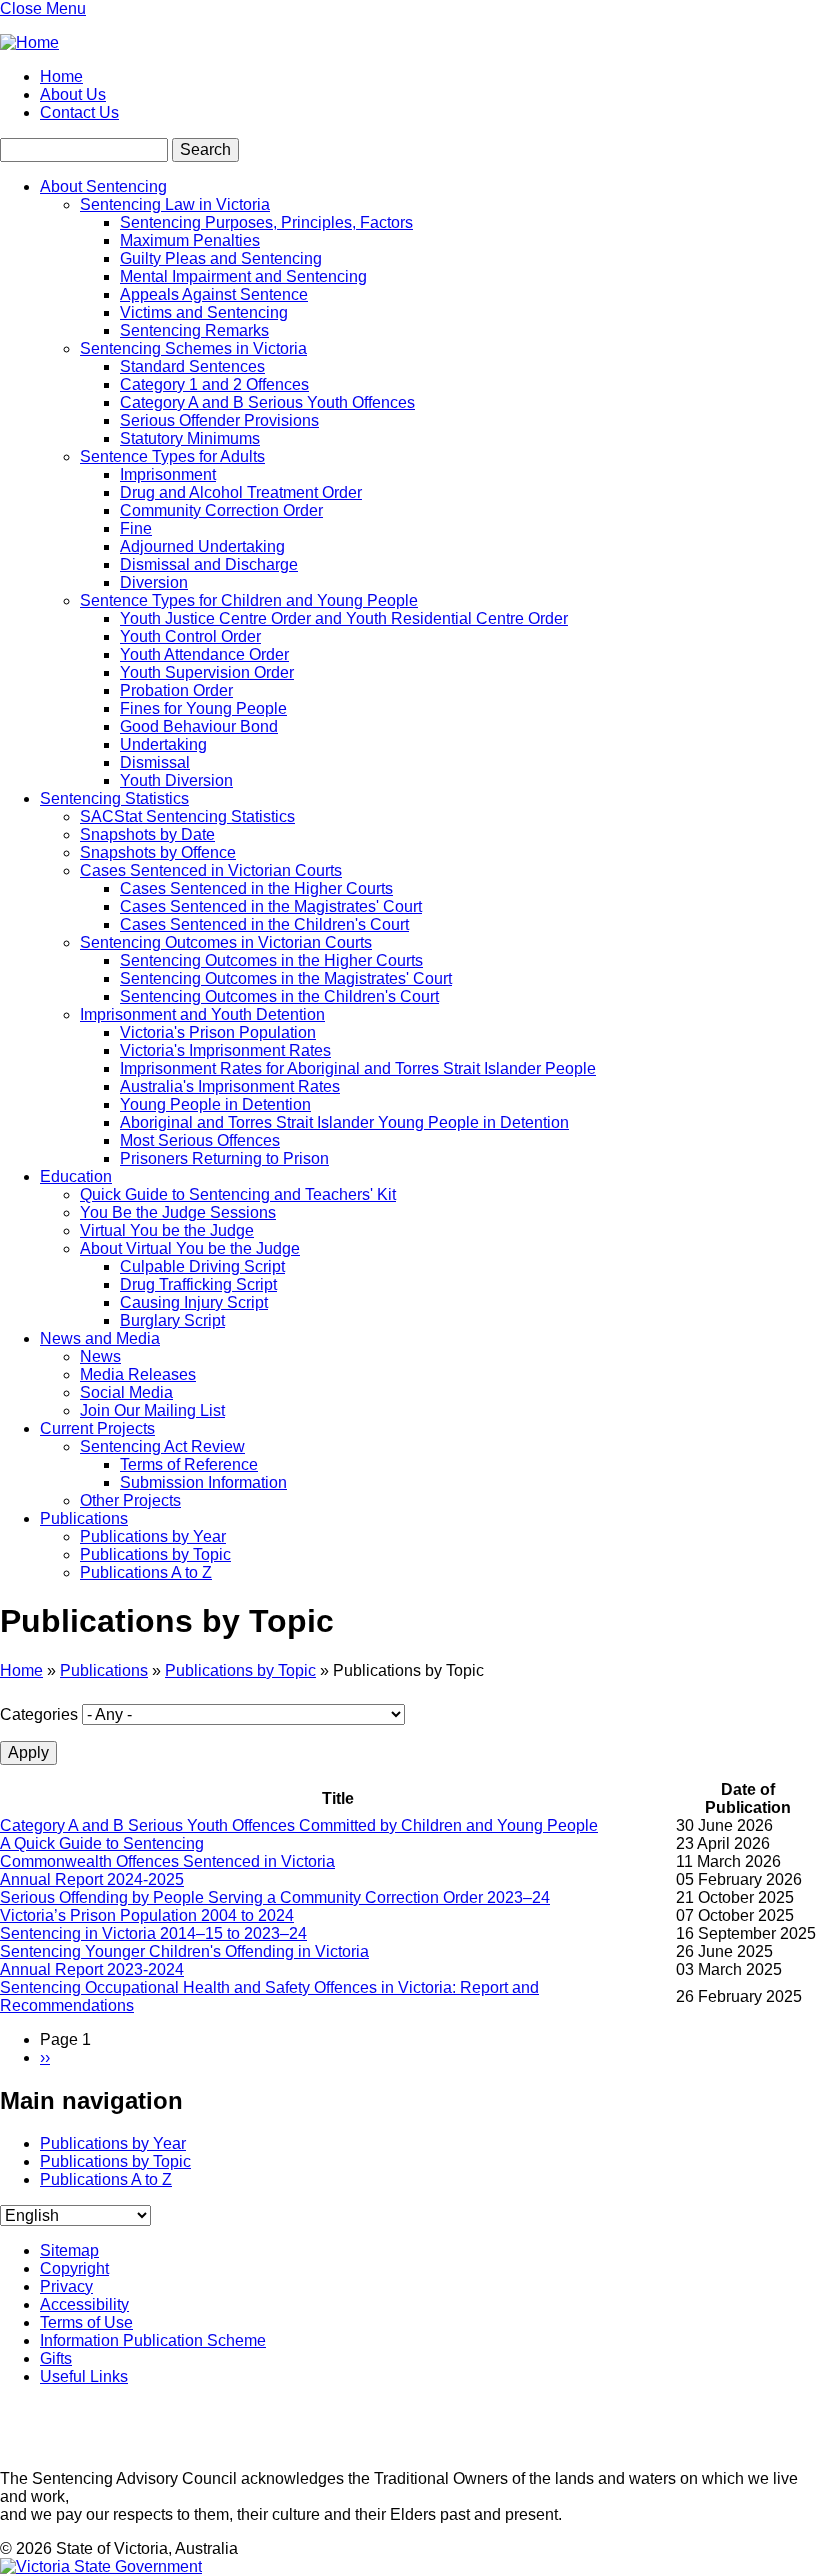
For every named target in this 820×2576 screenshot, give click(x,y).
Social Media (126, 1392)
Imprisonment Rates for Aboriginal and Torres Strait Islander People (358, 1068)
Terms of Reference (189, 1464)
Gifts (56, 2358)
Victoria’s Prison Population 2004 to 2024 (147, 1915)
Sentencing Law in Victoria (175, 204)
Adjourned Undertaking (202, 546)
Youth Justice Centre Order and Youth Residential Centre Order (344, 618)
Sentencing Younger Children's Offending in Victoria (184, 1951)
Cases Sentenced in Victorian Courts (211, 870)
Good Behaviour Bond (199, 726)
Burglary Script (172, 1320)
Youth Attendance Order (204, 654)
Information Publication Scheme (153, 2340)
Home (61, 76)
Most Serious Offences (200, 1140)
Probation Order (176, 690)
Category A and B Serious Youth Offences (267, 402)
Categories (39, 1714)
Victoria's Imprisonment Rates (225, 1050)
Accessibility (84, 2304)
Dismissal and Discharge (209, 564)
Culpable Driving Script (202, 1266)
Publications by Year (153, 1536)
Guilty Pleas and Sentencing (221, 258)
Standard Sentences (192, 366)
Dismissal (155, 762)
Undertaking (163, 744)
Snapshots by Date (147, 834)
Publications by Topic (155, 1554)
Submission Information (203, 1482)
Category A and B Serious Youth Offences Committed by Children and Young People (299, 1825)
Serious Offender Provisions (219, 420)
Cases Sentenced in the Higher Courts (256, 888)
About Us (73, 94)
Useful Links (84, 2376)
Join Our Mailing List (152, 1410)
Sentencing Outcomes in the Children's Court (279, 996)
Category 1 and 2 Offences (214, 384)
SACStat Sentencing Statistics (187, 816)
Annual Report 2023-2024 (92, 1969)
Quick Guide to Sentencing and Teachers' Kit (238, 1194)
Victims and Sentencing (204, 312)
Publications (84, 1518)
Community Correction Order (221, 510)
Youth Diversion (176, 780)
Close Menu (43, 8)
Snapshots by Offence (158, 852)
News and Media (100, 1338)
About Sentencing (103, 186)
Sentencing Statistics (114, 798)
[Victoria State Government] (101, 2566)
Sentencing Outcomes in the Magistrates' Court (286, 978)
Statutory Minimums (190, 438)
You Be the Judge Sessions (178, 1212)
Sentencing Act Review (162, 1446)
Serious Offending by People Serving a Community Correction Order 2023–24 (275, 1897)
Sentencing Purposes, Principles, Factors (266, 222)
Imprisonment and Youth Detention (202, 1014)
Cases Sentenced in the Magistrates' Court (271, 906)
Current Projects (97, 1428)
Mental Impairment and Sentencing (243, 276)
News (100, 1356)
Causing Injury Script (194, 1302)
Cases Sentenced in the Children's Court (264, 924)
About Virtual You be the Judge (190, 1248)
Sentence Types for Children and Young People (249, 600)
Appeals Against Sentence (214, 294)
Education (76, 1176)
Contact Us (79, 112)
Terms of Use (86, 2322)
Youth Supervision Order (207, 672)
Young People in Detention (215, 1104)
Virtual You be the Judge (167, 1230)
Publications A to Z (146, 1572)
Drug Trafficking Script (198, 1284)
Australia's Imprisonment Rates (230, 1086)
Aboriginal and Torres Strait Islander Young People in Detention (344, 1122)
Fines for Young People (203, 708)
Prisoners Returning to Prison (224, 1158)
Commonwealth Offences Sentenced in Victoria (167, 1861)
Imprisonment (168, 474)
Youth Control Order (190, 636)
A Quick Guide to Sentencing (102, 1843)
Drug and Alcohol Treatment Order (241, 492)
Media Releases (138, 1374)
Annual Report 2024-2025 (92, 1879)
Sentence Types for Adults (172, 456)
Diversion (154, 582)
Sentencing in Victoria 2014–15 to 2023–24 (153, 1933)
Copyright (74, 2268)
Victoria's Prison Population (218, 1032)
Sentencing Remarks (194, 330)
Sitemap (69, 2250)
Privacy (66, 2286)
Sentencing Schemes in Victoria (193, 348)
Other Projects (130, 1500)
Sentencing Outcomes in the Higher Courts (271, 960)
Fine (136, 528)
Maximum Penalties (190, 240)
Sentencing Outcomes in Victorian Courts (226, 942)
